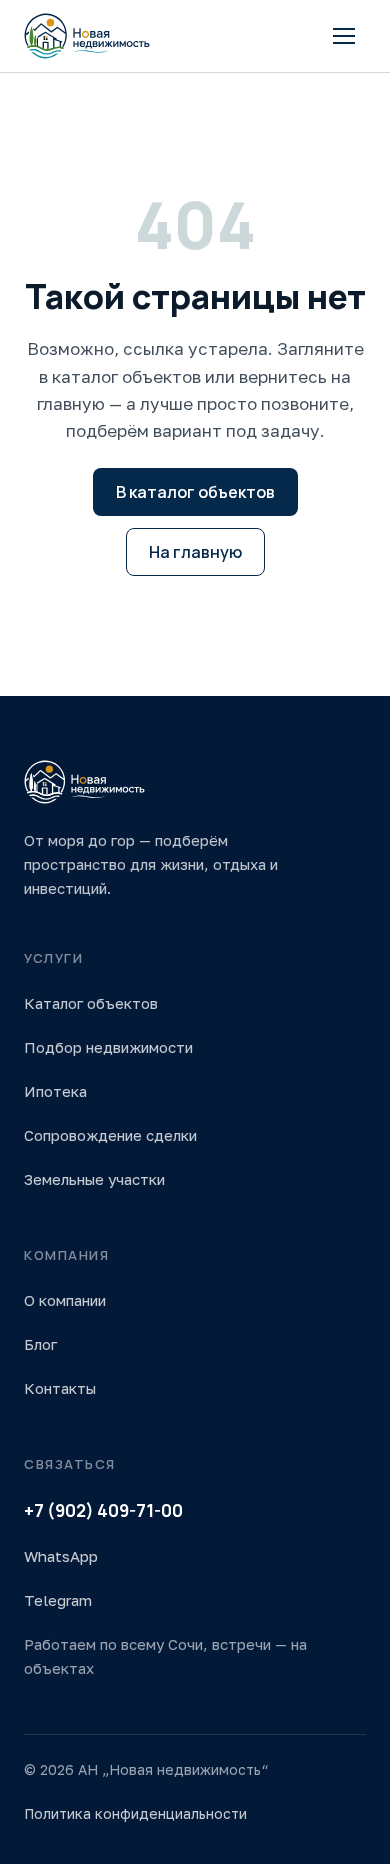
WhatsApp (61, 1556)
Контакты (60, 1388)
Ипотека (55, 1091)
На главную (195, 552)
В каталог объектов (195, 492)
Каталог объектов (91, 1003)
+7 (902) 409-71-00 (103, 1510)
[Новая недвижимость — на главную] (87, 36)
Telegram (58, 1600)
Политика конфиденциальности (135, 1813)
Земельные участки (94, 1179)
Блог (40, 1344)
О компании (65, 1300)
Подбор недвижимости (108, 1047)
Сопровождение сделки (110, 1135)
